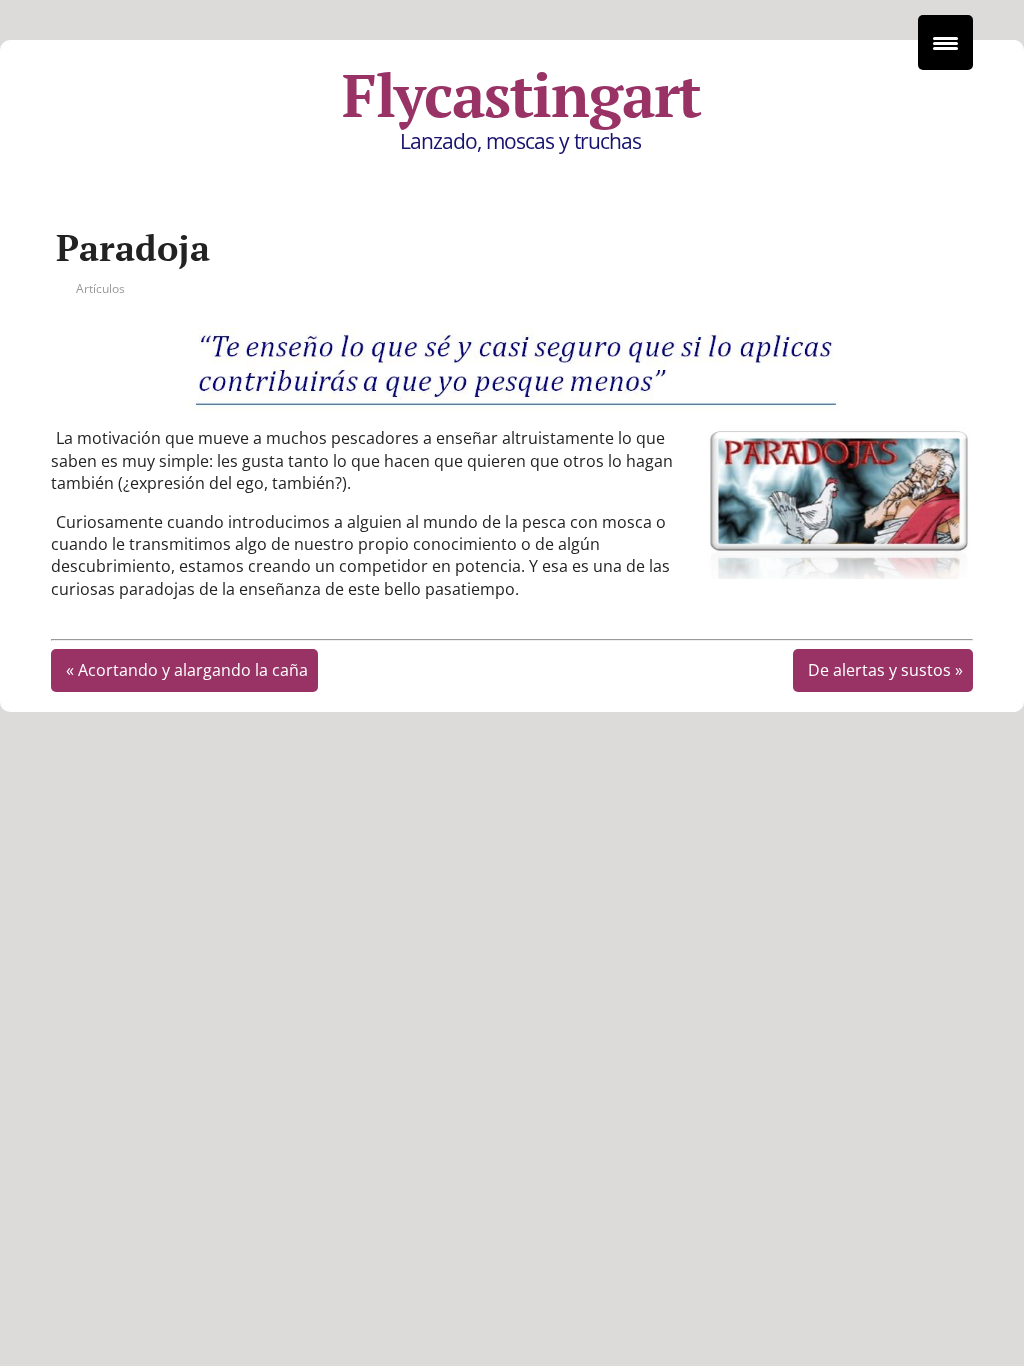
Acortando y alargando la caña (193, 670)
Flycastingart (521, 95)
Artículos (100, 288)
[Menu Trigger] (945, 42)
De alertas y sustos (879, 670)
